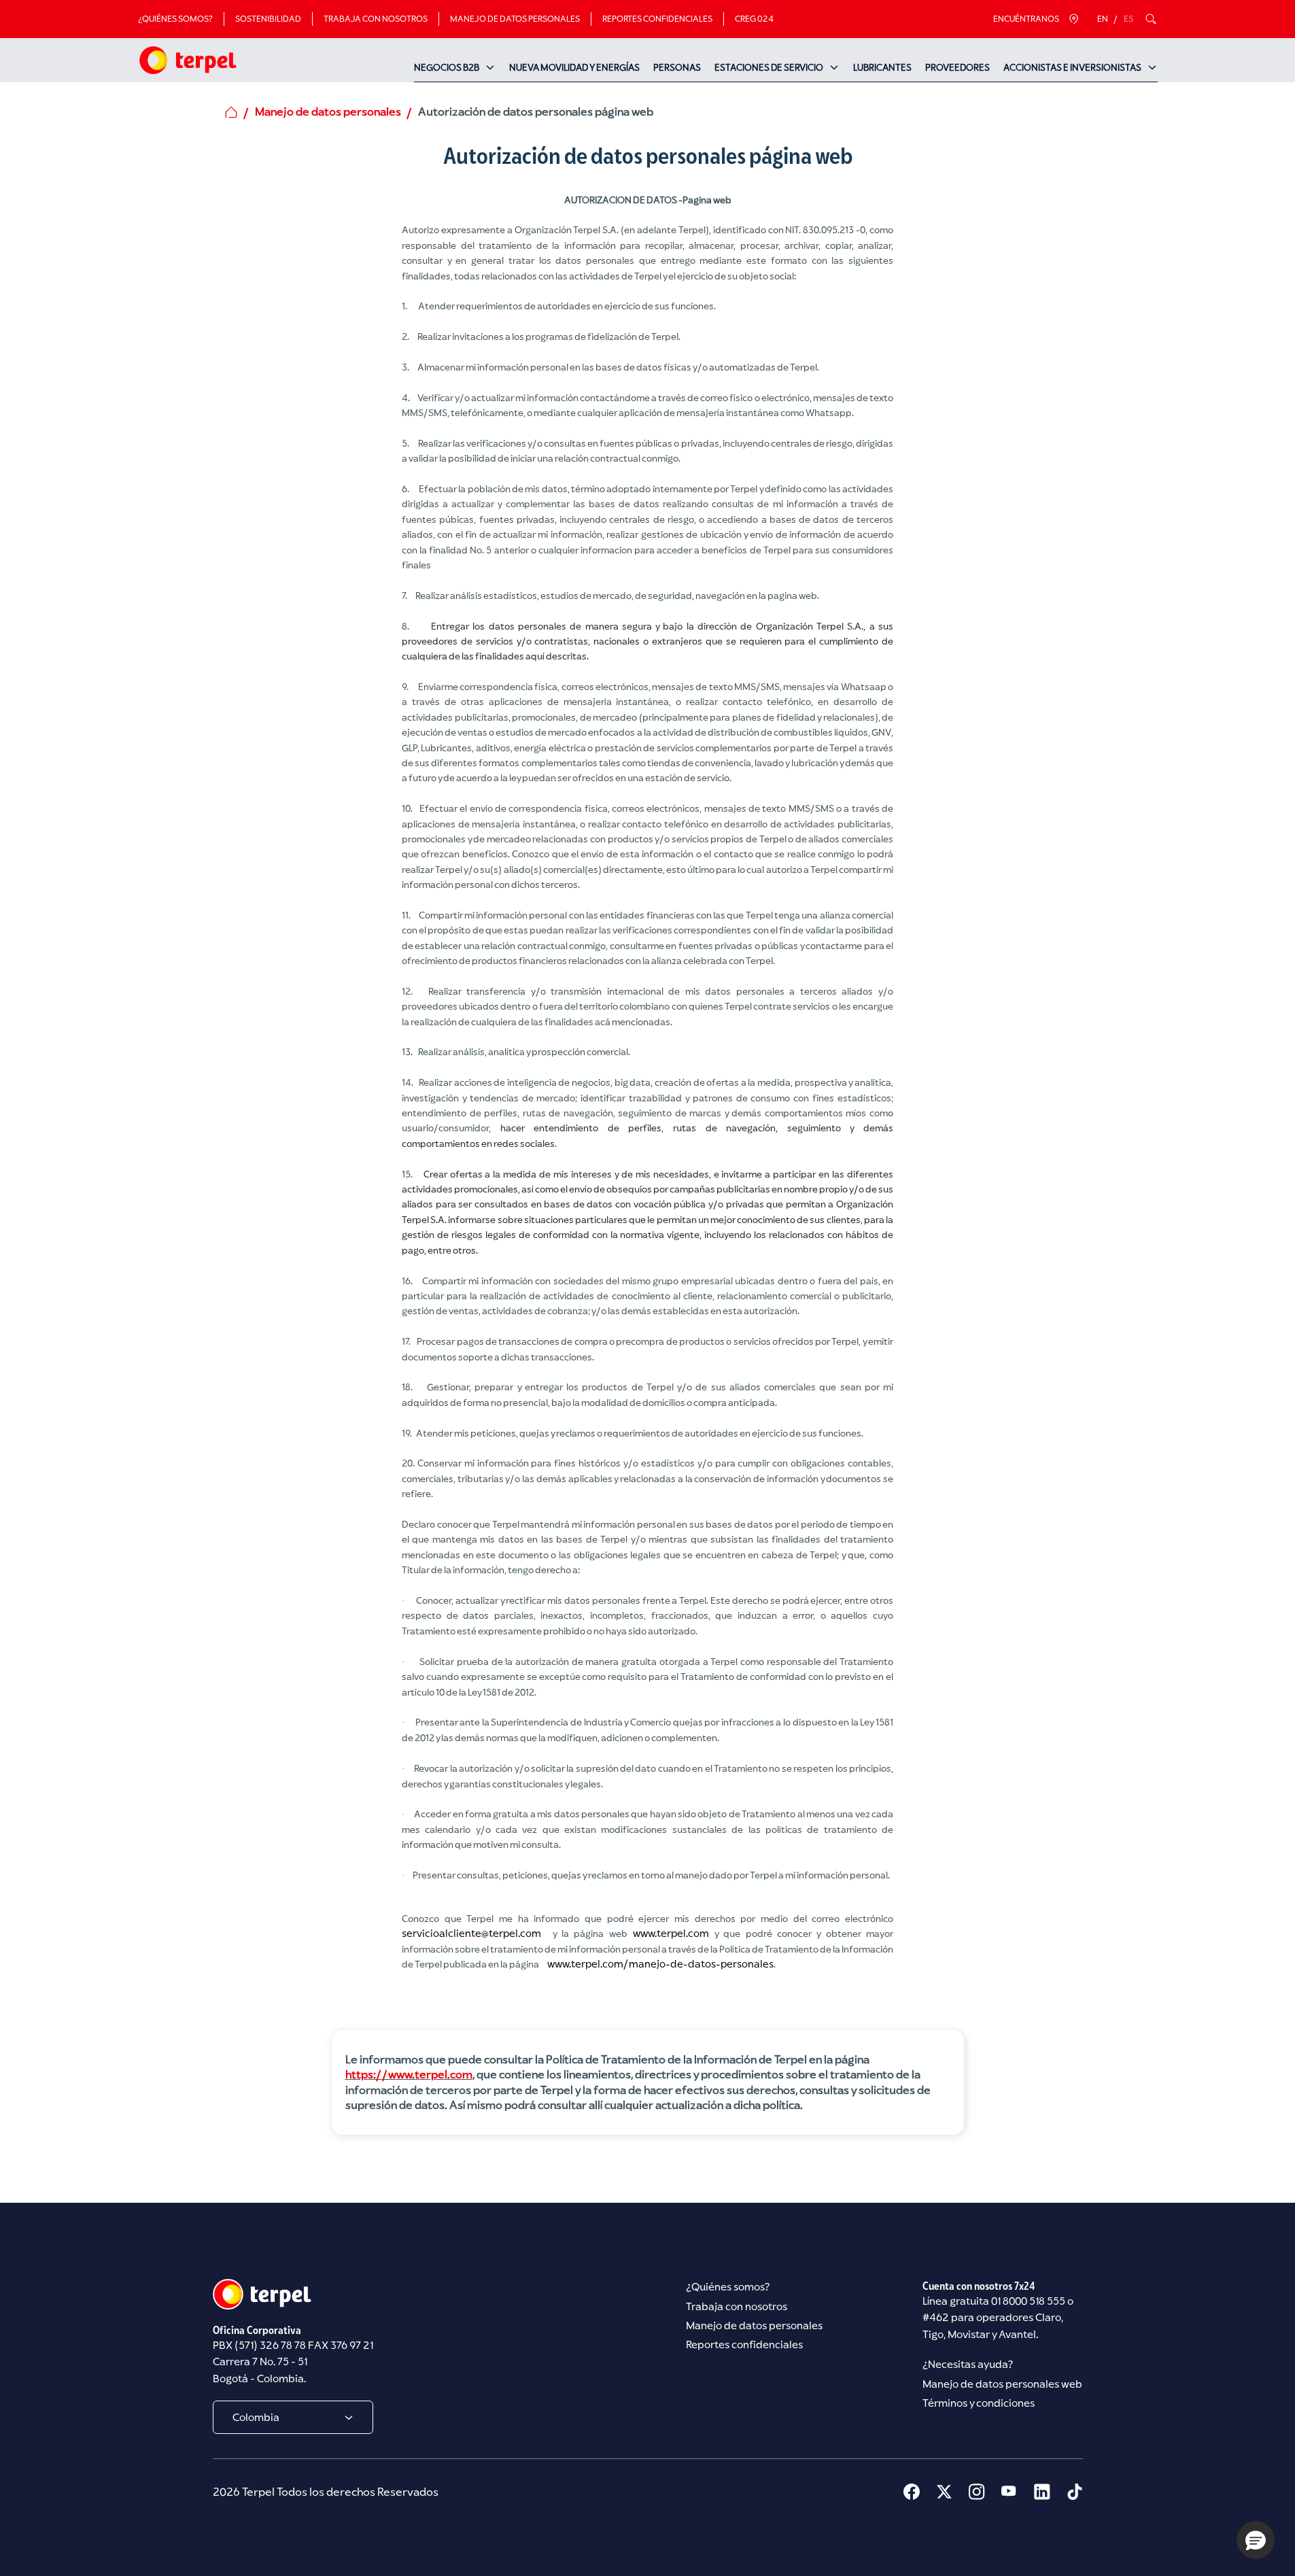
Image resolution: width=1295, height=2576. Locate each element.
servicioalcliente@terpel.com (471, 1933)
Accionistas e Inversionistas (1072, 67)
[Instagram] (977, 2492)
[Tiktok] (1075, 2492)
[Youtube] (1009, 2492)
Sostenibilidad (268, 19)
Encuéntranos (1026, 19)
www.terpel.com (671, 1933)
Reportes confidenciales (657, 19)
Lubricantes (882, 67)
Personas (677, 67)
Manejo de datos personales (515, 19)
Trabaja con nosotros (376, 19)
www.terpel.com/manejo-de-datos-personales (660, 1964)
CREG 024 (754, 19)
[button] (1256, 2540)
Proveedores (957, 67)
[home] (231, 112)
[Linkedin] (1042, 2492)
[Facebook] (912, 2492)
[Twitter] (944, 2492)
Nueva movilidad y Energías (574, 67)
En (1103, 19)
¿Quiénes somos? (175, 19)
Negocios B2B (447, 67)
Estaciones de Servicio (769, 67)
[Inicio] (187, 60)
